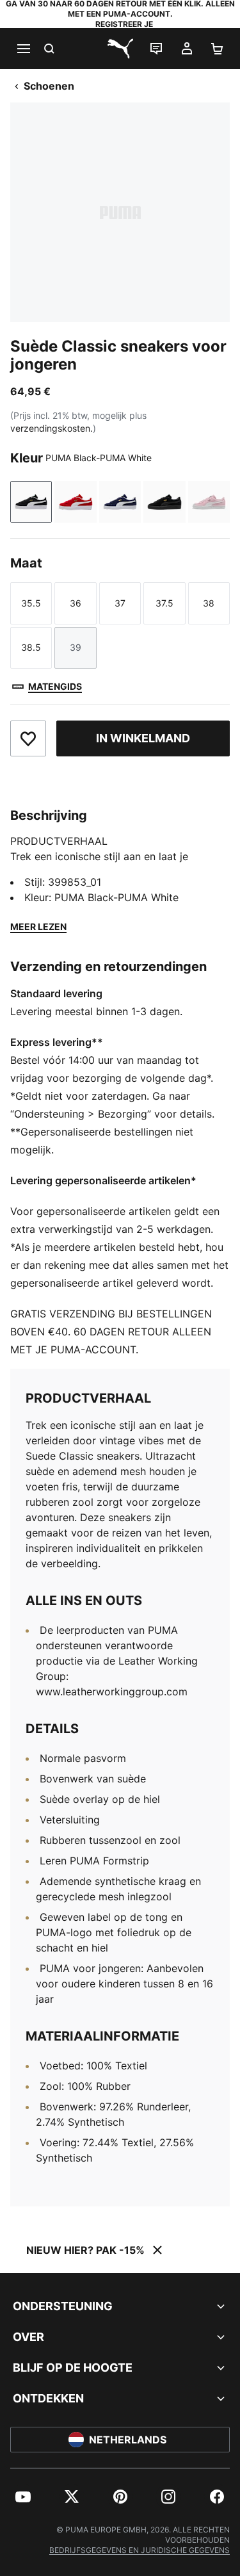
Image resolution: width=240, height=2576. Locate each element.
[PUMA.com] (120, 49)
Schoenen (49, 86)
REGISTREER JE (124, 24)
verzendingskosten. (52, 428)
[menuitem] (23, 2497)
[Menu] (23, 49)
